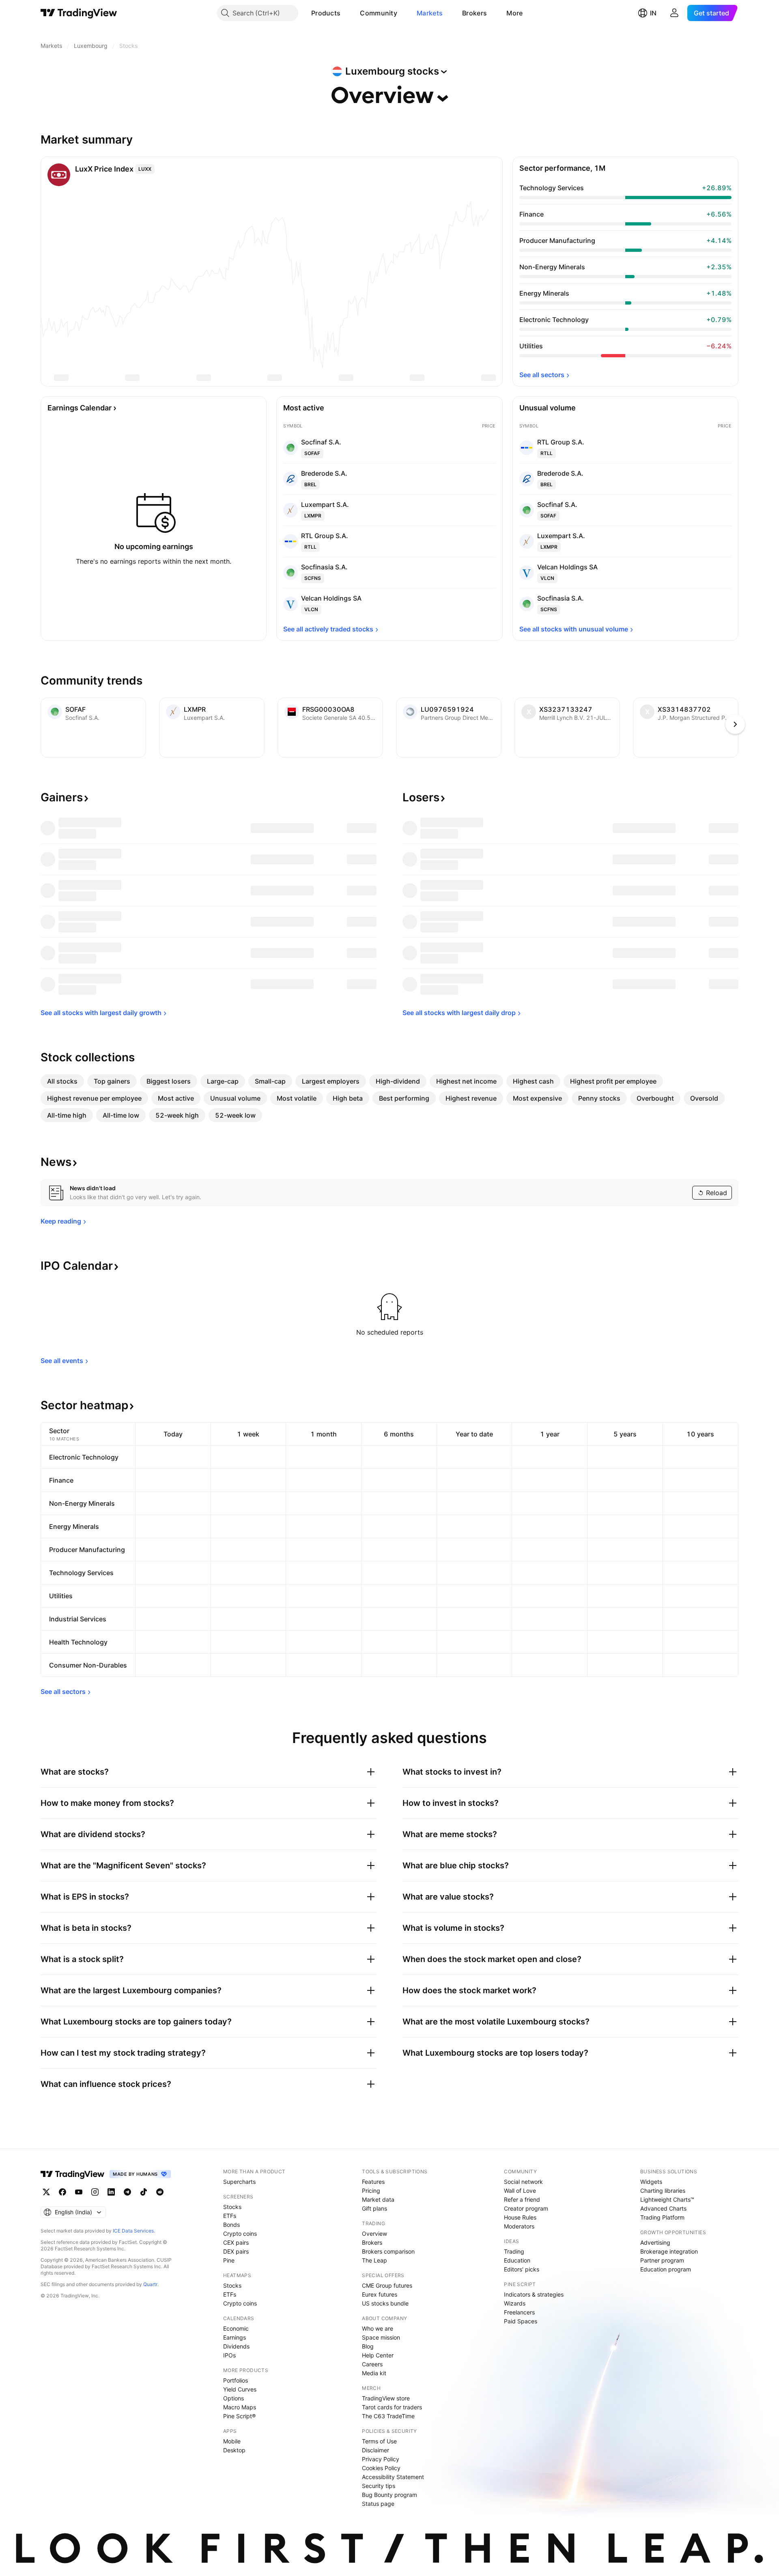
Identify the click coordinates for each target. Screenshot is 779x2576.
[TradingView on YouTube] (79, 2192)
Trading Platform (662, 2217)
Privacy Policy (381, 2459)
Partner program (662, 2260)
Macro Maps (240, 2407)
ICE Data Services (133, 2231)
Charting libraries (663, 2191)
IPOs (229, 2355)
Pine (229, 2260)
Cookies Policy (381, 2468)
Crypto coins (240, 2234)
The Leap (374, 2260)
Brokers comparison (388, 2251)
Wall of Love (520, 2191)
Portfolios (236, 2380)
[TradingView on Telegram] (127, 2192)
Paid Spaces (521, 2321)
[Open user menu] (674, 13)
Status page (378, 2504)
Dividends (236, 2346)
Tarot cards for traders (392, 2407)
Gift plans (374, 2208)
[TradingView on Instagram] (95, 2192)
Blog (368, 2346)
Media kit (374, 2373)
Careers (372, 2364)
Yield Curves (240, 2389)
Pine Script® (239, 2416)
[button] (346, 13)
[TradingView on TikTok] (144, 2192)
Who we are (378, 2328)
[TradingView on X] (46, 2192)
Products (326, 13)
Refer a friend (522, 2199)
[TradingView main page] (79, 13)
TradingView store (386, 2398)
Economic (236, 2328)
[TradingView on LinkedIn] (111, 2192)
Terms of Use (379, 2441)
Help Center (378, 2355)
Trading (514, 2251)
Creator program (526, 2208)
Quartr (150, 2284)
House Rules (520, 2217)
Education (517, 2260)
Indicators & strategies (534, 2294)
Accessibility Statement (393, 2477)
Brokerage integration (669, 2251)
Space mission (381, 2337)
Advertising (655, 2242)
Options (233, 2398)
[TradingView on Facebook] (62, 2192)
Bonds (231, 2225)
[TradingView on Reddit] (160, 2192)
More (514, 13)
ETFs (230, 2216)
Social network (523, 2182)
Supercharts (239, 2182)
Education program (666, 2269)
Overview (374, 2234)
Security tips (379, 2486)
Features (373, 2182)
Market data (378, 2199)
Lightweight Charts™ (667, 2199)
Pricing (371, 2191)
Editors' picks (522, 2269)
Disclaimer (376, 2450)
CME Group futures (387, 2285)
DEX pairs (236, 2251)
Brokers (475, 13)
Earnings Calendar (80, 408)
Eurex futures (380, 2294)
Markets (430, 13)
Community (379, 13)
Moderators (519, 2226)
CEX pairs (236, 2242)
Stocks (232, 2207)
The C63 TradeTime (388, 2416)
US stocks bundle (385, 2303)
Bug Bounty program (389, 2495)
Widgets (651, 2182)
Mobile (232, 2441)
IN (653, 13)
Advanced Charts (663, 2208)
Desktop (234, 2450)
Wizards (515, 2303)
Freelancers (519, 2312)
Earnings (235, 2337)
